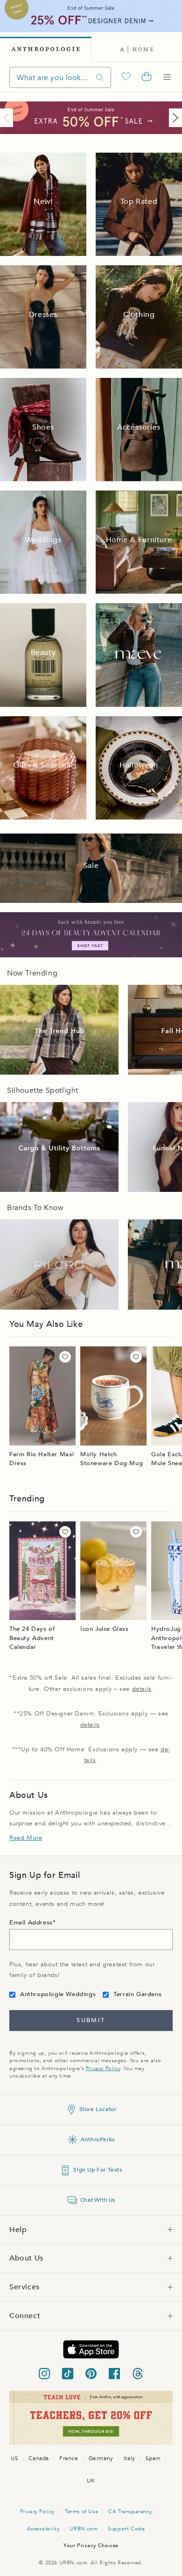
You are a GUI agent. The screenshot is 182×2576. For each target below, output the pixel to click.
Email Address (31, 1923)
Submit (91, 2020)
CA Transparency (130, 2512)
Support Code (126, 2529)
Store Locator (98, 2109)
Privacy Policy (103, 2068)
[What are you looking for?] (100, 77)
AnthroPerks (98, 2139)
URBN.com (84, 2529)
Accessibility (43, 2529)
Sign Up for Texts (98, 2170)
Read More (26, 1838)
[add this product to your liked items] (65, 1357)
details (142, 1689)
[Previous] (8, 118)
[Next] (174, 118)
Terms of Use (81, 2512)
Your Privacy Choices (91, 2546)
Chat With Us (98, 2200)
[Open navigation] (167, 77)
